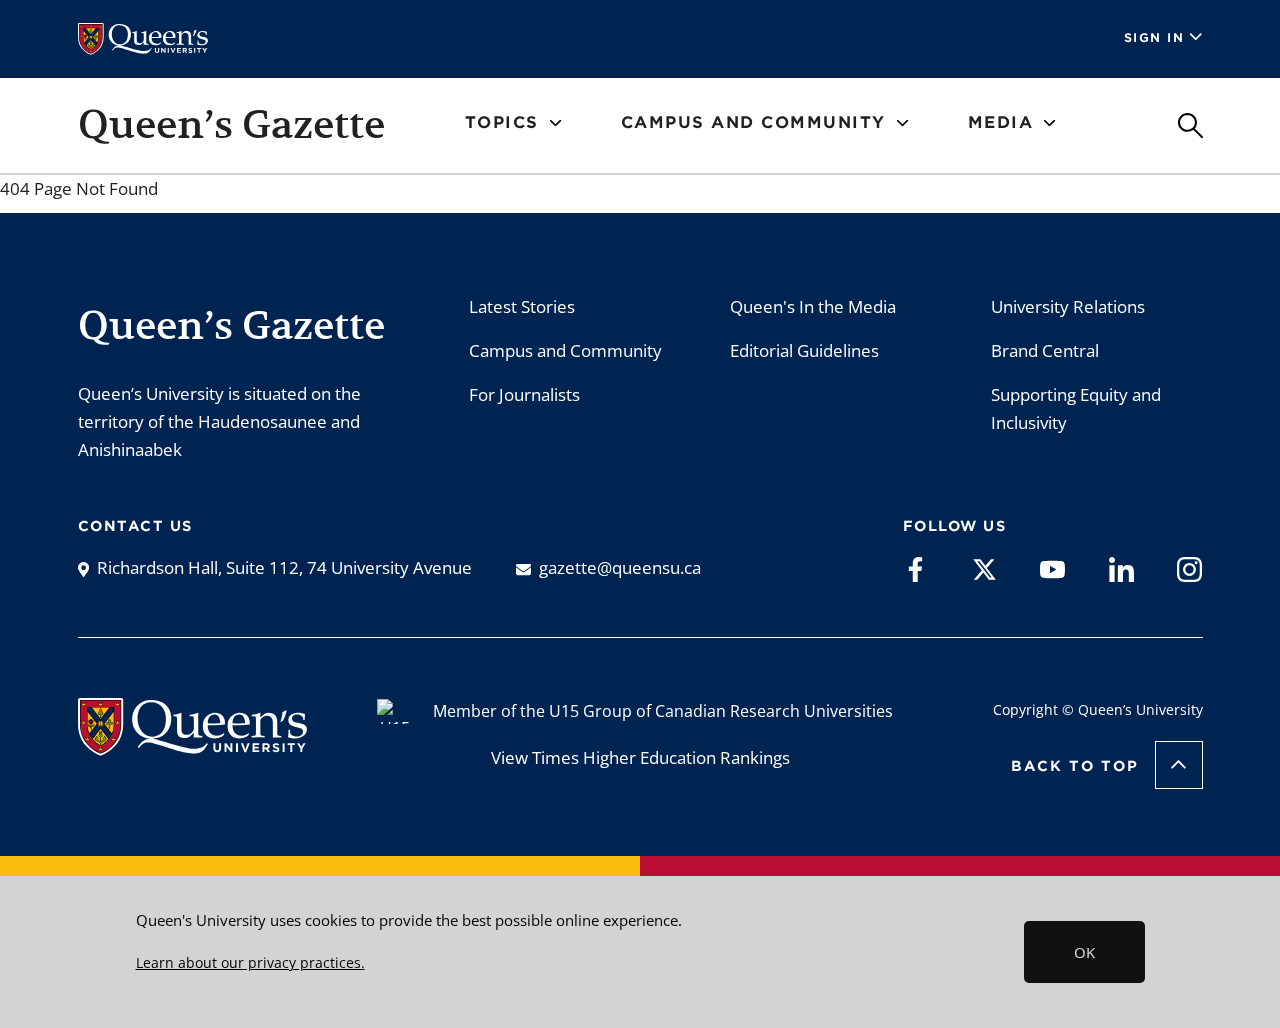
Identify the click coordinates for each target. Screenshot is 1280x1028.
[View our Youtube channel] (1052, 568)
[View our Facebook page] (915, 568)
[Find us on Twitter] (984, 568)
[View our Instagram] (1189, 568)
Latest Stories (522, 306)
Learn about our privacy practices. (250, 963)
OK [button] (1084, 952)
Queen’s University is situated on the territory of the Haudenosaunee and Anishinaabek (219, 421)
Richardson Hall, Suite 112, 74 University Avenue (284, 567)
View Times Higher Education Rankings (640, 757)
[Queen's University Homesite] (192, 745)
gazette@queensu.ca (620, 567)
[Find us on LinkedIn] (1121, 568)
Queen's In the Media (813, 306)
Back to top (1075, 766)
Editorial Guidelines (804, 350)
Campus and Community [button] (753, 122)
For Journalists (524, 394)
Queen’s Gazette (231, 124)
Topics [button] (502, 122)
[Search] (1190, 125)
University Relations (1068, 306)
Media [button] (1001, 122)
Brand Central (1045, 350)
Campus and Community (565, 350)
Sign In (1154, 37)
